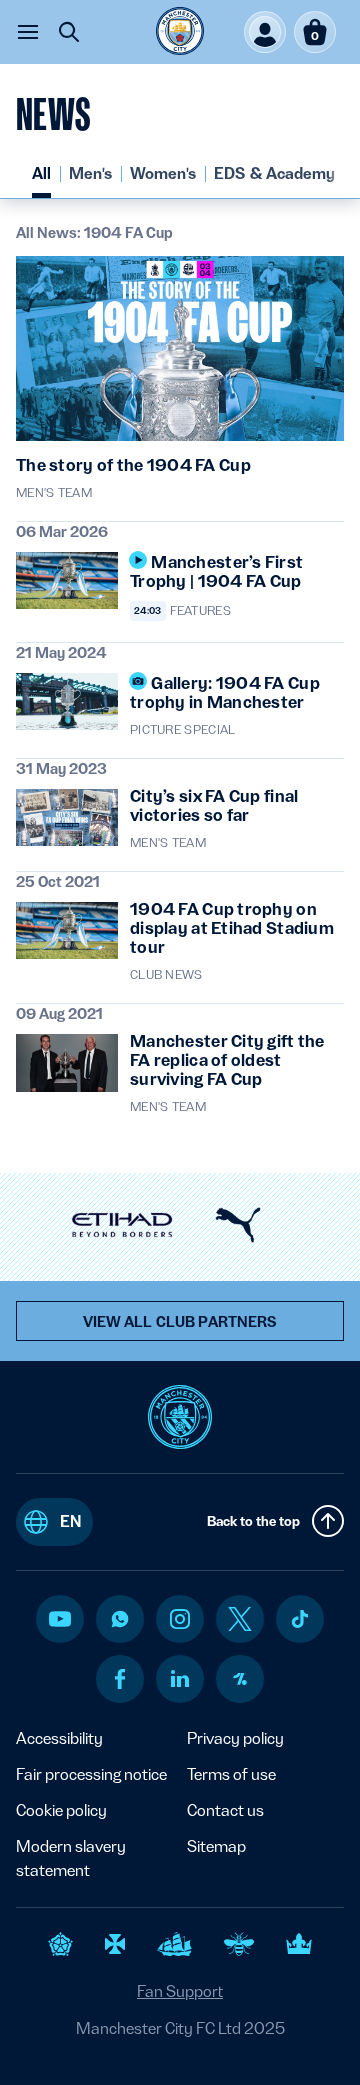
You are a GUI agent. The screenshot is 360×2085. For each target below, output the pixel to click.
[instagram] (180, 1619)
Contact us (225, 1810)
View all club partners (180, 1322)
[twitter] (240, 1619)
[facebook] (120, 1679)
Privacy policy (235, 1738)
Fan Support (180, 1991)
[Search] (69, 32)
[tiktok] (300, 1619)
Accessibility (59, 1738)
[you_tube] (60, 1619)
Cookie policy (61, 1810)
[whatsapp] (120, 1619)
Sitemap (216, 1846)
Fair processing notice (91, 1774)
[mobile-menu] (28, 32)
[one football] (240, 1679)
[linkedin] (180, 1678)
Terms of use (231, 1774)
